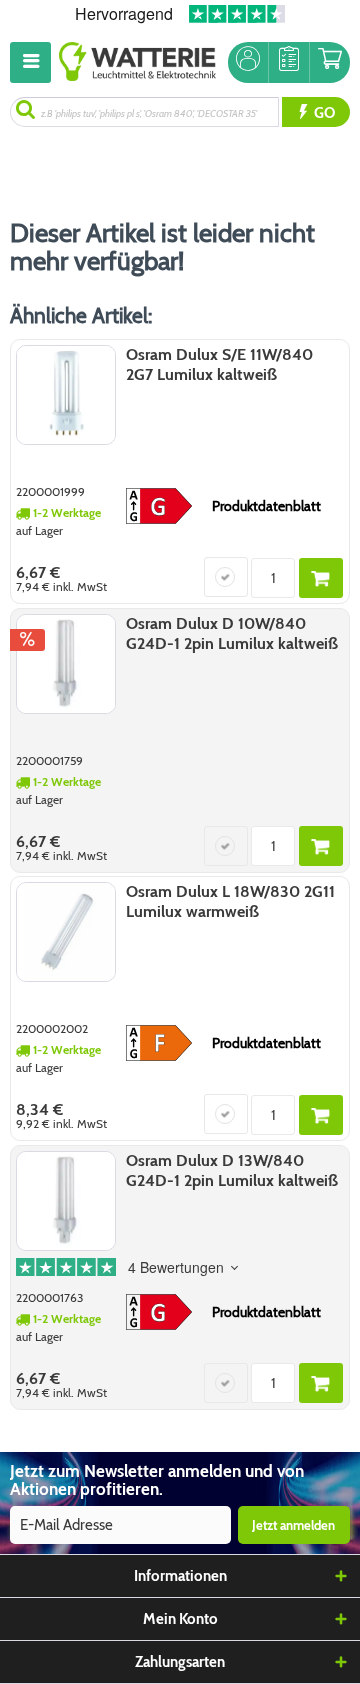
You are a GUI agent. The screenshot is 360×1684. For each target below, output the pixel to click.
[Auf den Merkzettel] (226, 577)
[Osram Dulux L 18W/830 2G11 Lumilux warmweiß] (66, 932)
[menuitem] (34, 62)
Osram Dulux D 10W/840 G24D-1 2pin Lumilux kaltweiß (232, 633)
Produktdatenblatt (266, 506)
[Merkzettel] (289, 62)
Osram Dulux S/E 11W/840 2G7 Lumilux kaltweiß (219, 364)
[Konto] (248, 62)
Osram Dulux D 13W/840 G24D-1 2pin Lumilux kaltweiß (232, 1170)
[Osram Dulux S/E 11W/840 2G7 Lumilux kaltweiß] (66, 395)
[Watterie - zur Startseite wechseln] (137, 62)
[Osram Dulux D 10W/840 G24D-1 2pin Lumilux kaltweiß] (66, 664)
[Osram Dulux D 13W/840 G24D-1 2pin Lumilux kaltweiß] (66, 1201)
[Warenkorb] (330, 62)
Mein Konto (180, 1619)
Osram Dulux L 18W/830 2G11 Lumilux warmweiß (230, 901)
